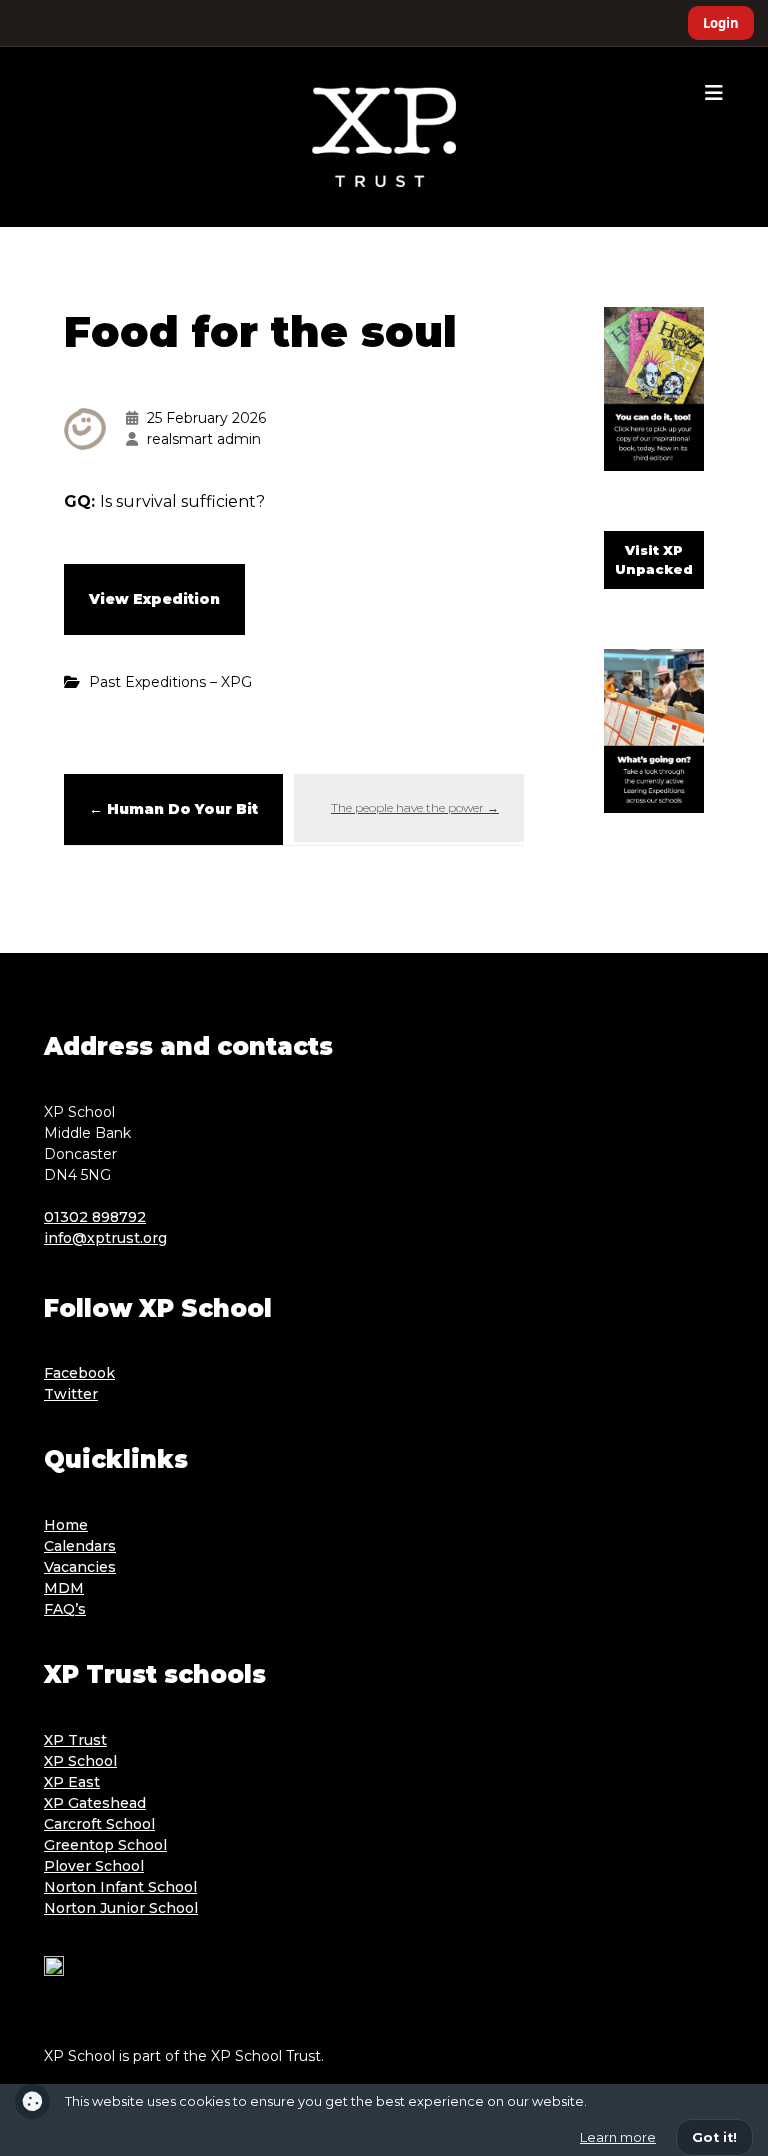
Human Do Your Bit (173, 809)
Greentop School (105, 1845)
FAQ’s (65, 1609)
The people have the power (415, 807)
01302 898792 (95, 1217)
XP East (72, 1782)
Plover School (94, 1866)
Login (721, 23)
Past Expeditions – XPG (170, 682)
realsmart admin (204, 439)
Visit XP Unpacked (654, 560)
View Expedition (154, 599)
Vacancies (80, 1567)
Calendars (80, 1546)
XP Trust (75, 1740)
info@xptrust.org (105, 1238)
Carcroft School (99, 1824)
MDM (64, 1588)
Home (66, 1525)
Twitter (71, 1394)
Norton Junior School (121, 1908)
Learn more (618, 2137)
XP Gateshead (95, 1803)
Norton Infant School (120, 1887)
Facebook (79, 1373)
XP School (80, 1761)
